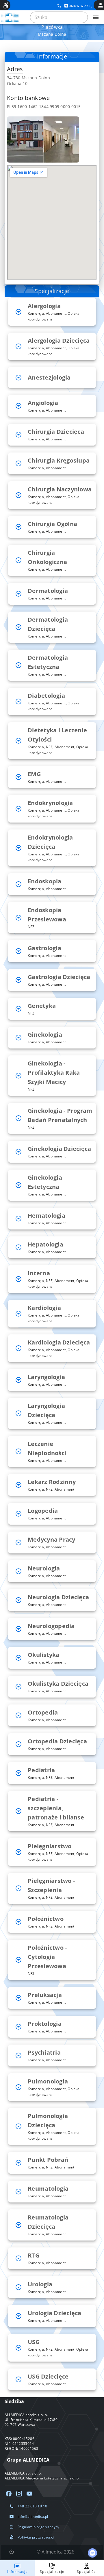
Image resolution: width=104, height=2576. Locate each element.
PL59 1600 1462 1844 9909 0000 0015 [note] (44, 106)
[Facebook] (9, 2494)
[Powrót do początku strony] (12, 2552)
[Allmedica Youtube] (29, 2494)
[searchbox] (59, 17)
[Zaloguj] (101, 5)
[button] (52, 312)
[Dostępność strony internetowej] (6, 5)
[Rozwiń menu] (96, 17)
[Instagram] (19, 2494)
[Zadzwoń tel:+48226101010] (59, 6)
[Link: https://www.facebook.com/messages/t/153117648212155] (92, 2553)
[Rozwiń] (18, 312)
